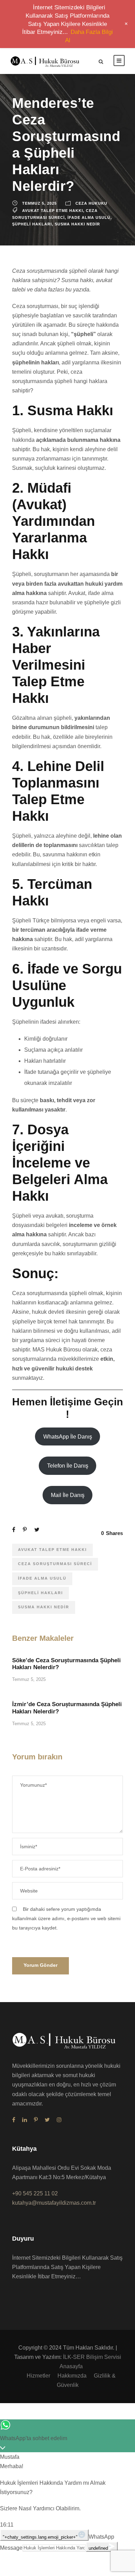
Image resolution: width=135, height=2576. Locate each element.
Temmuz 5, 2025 (39, 203)
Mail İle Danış (68, 1495)
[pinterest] (36, 2120)
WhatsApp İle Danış (68, 1437)
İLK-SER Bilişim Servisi (92, 2357)
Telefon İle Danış (68, 1466)
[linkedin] (25, 2120)
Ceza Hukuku (91, 203)
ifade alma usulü (89, 217)
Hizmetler (38, 2376)
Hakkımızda (72, 2376)
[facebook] (14, 2120)
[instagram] (59, 2120)
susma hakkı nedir (77, 224)
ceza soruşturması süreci (55, 1564)
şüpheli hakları (32, 224)
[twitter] (47, 2120)
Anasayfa (71, 2366)
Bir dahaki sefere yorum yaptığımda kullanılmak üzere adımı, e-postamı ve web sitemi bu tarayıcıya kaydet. (66, 1918)
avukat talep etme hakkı (53, 211)
